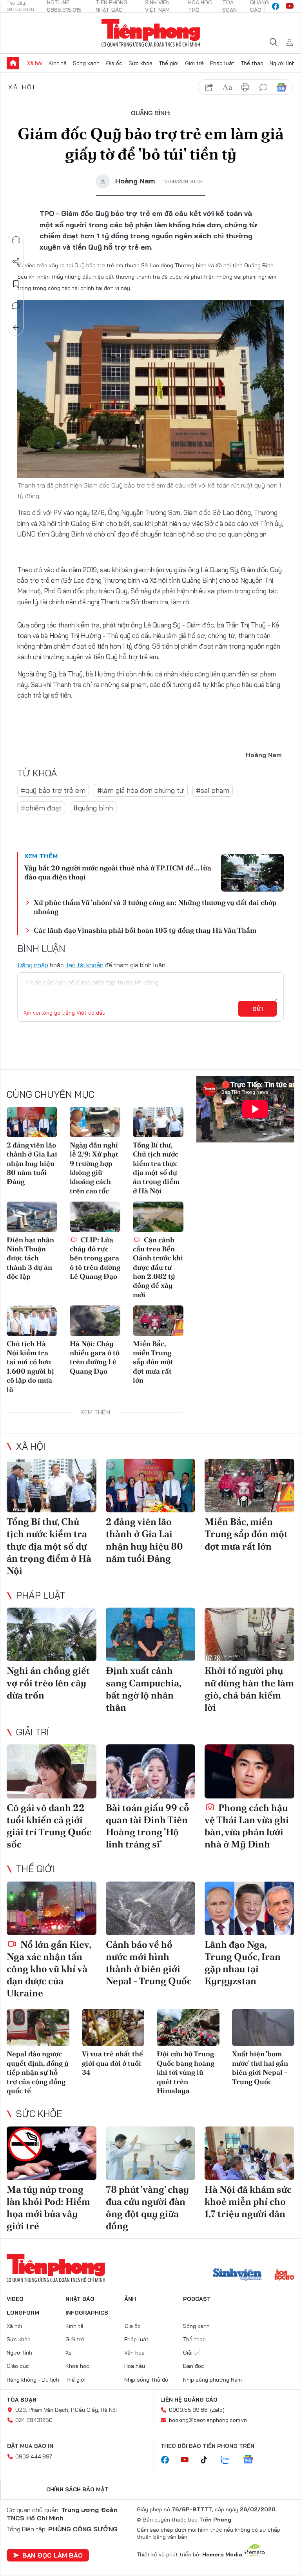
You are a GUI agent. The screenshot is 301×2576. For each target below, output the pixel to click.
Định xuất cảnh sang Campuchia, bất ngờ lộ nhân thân (143, 1689)
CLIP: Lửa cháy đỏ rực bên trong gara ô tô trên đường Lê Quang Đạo (95, 1258)
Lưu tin (16, 284)
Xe (69, 2353)
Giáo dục (18, 2366)
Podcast (197, 2299)
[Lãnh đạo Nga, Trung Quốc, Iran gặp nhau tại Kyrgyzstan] (249, 1908)
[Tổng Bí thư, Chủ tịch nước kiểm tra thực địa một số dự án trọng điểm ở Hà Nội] (158, 1122)
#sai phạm (213, 790)
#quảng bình (93, 808)
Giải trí (33, 1732)
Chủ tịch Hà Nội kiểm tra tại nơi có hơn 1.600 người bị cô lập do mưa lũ (30, 1367)
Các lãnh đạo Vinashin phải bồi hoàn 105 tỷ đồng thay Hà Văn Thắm (145, 930)
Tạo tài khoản (84, 965)
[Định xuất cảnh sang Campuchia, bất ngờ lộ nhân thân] (151, 1634)
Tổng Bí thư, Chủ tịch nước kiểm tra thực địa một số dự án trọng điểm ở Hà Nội (156, 1168)
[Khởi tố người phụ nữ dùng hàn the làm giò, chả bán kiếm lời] (249, 1634)
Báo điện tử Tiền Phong (151, 33)
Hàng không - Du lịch (33, 2380)
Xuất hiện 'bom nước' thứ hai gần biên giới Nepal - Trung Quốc (260, 2068)
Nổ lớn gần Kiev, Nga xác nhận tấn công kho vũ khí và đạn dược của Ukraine (49, 1969)
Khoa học (77, 2366)
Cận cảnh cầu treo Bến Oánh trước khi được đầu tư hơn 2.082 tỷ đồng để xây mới (158, 1267)
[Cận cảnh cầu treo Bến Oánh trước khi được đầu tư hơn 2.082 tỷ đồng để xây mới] (158, 1217)
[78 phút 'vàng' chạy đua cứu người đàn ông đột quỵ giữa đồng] (151, 2153)
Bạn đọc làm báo (53, 2555)
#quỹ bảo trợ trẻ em (53, 790)
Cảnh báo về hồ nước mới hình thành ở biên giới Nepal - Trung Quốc (149, 1963)
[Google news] (252, 2460)
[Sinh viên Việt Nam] (238, 2275)
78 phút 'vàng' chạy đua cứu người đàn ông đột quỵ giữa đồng (147, 2208)
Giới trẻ (194, 63)
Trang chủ (13, 63)
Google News (281, 87)
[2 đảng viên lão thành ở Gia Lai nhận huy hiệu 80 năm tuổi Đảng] (32, 1122)
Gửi (258, 1009)
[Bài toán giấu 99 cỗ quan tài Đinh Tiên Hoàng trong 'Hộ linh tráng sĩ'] (151, 1771)
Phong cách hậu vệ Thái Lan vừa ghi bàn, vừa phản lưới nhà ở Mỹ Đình (247, 1826)
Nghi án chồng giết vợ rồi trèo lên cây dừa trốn (48, 1683)
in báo (245, 87)
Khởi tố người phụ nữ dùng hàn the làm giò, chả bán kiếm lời (249, 1689)
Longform (23, 2313)
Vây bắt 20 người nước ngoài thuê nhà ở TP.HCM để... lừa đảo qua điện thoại (118, 872)
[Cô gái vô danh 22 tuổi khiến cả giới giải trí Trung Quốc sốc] (52, 1771)
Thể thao (252, 63)
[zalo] (229, 2460)
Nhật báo (80, 2299)
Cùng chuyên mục (51, 1094)
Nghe (16, 240)
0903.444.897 (34, 2456)
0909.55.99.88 (188, 2410)
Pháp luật (222, 63)
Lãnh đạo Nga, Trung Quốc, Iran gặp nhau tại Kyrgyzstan (243, 1963)
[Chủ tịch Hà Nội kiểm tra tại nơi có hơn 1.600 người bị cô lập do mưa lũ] (32, 1321)
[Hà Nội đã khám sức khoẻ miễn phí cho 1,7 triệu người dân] (249, 2153)
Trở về (16, 328)
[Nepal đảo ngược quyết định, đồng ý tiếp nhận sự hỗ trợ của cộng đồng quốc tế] (38, 2028)
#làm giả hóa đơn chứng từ (141, 790)
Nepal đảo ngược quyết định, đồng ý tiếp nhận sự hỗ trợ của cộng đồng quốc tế (38, 2072)
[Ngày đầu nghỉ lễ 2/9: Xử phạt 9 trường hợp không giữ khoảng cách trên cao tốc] (95, 1122)
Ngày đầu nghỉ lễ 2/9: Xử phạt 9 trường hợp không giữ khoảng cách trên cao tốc (94, 1168)
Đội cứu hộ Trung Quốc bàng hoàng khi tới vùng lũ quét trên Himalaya (186, 2072)
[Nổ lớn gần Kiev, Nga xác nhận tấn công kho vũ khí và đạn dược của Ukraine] (52, 1908)
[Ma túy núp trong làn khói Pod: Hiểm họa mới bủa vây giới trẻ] (52, 2153)
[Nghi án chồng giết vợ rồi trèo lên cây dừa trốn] (52, 1634)
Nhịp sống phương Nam (212, 2380)
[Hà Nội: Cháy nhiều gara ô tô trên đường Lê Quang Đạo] (95, 1321)
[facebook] (276, 6)
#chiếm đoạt (41, 808)
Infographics (87, 2313)
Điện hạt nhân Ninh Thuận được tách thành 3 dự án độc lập (30, 1258)
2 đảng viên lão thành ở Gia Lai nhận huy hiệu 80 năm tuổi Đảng (32, 1163)
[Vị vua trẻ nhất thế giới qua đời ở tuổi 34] (113, 2028)
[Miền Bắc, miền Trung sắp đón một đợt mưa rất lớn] (158, 1321)
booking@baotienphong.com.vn (208, 2420)
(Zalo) (217, 2410)
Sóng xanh (86, 63)
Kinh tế (58, 63)
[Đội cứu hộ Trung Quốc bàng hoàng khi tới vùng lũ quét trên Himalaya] (188, 2028)
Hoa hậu (135, 2366)
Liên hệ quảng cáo (189, 2400)
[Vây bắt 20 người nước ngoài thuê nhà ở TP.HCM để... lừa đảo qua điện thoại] (252, 873)
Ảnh (130, 2299)
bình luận (263, 87)
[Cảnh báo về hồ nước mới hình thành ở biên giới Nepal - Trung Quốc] (151, 1908)
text (227, 87)
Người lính (282, 63)
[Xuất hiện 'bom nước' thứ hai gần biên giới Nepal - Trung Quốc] (263, 2028)
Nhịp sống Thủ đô (146, 2380)
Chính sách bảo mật (77, 2489)
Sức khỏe (141, 63)
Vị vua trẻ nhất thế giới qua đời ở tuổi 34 (112, 2063)
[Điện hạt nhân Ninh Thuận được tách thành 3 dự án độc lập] (32, 1217)
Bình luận (16, 306)
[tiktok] (208, 2460)
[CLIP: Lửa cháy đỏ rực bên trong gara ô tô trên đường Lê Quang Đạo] (95, 1217)
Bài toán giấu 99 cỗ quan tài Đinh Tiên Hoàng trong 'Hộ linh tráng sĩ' (148, 1826)
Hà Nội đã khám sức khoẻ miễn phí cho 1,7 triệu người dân (248, 2202)
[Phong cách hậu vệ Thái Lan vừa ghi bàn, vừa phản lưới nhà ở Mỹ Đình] (249, 1771)
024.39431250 (34, 2420)
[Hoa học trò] (284, 2275)
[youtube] (290, 6)
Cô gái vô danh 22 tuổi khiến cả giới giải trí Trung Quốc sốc (49, 1826)
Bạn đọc (194, 2366)
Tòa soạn (22, 2400)
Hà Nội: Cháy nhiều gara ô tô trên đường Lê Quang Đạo (95, 1357)
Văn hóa (134, 2353)
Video (15, 2299)
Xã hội (35, 63)
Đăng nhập (33, 965)
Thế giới (169, 63)
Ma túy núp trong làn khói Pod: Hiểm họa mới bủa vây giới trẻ (48, 2208)
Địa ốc (114, 63)
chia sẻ (209, 87)
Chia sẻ (16, 262)
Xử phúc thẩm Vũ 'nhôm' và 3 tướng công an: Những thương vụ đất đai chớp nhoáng (155, 907)
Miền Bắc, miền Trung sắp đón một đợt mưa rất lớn (153, 1362)
